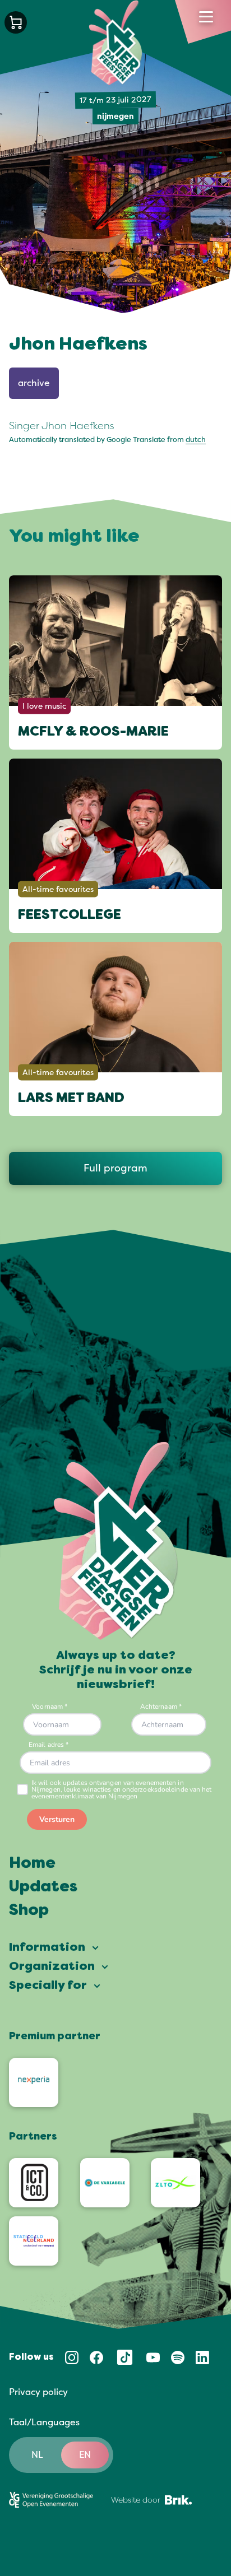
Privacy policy (38, 2392)
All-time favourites (58, 889)
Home (32, 1864)
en (85, 2455)
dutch (196, 440)
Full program (115, 1168)
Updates (43, 1887)
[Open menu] (206, 17)
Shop (29, 1911)
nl (37, 2455)
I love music (44, 706)
